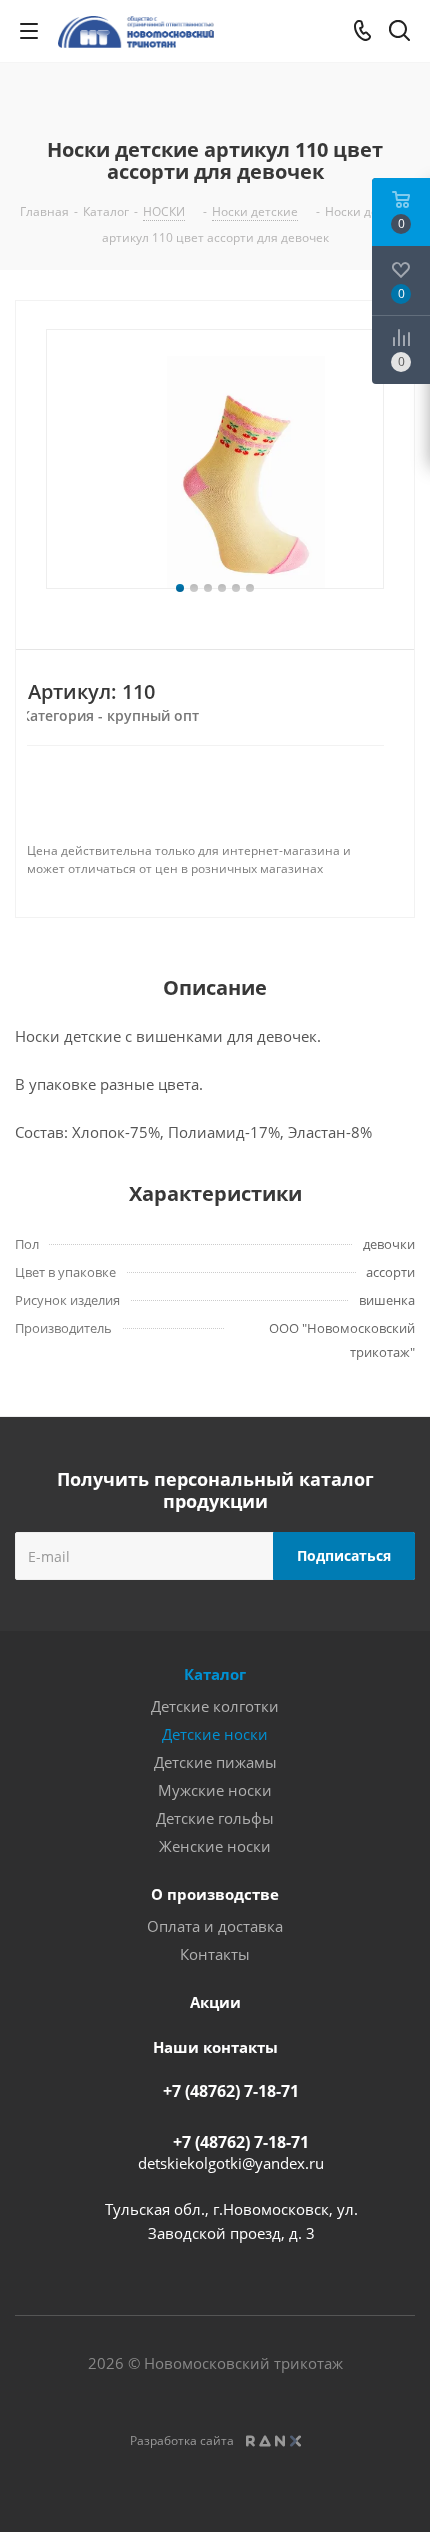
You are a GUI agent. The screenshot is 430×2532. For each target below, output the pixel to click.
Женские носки (215, 1846)
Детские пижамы (215, 1762)
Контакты (215, 1954)
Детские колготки (215, 1706)
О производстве (215, 1894)
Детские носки (215, 1734)
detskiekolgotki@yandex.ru (231, 2163)
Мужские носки (215, 1790)
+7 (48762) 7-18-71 (231, 2091)
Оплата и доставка (215, 1926)
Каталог (215, 1674)
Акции (215, 2002)
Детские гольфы (215, 1818)
